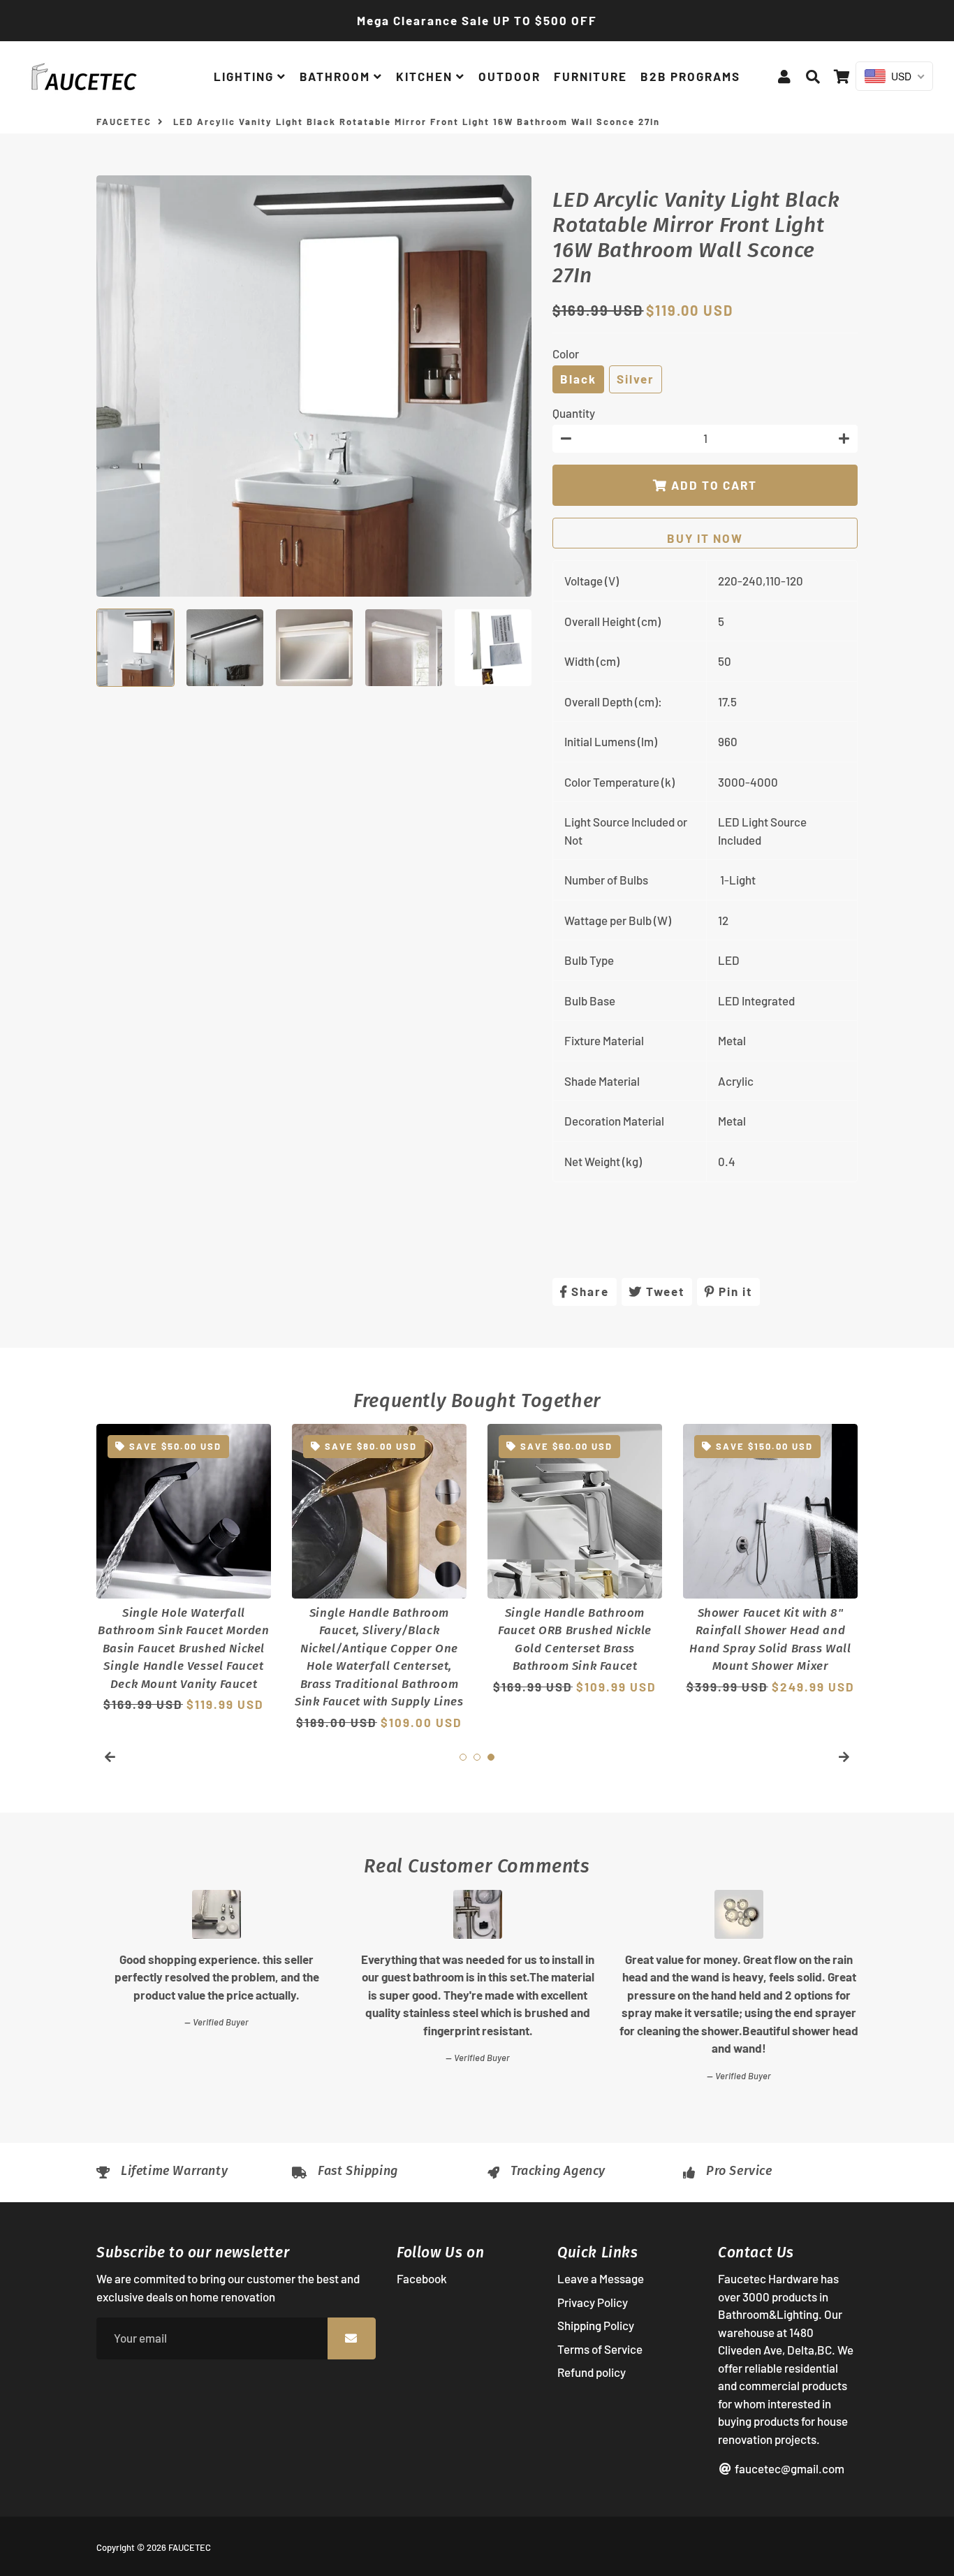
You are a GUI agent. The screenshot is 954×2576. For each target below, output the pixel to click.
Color (566, 354)
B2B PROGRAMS (690, 76)
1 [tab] (463, 1757)
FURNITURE (590, 76)
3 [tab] (491, 1757)
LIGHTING (245, 76)
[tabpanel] (184, 1569)
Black (578, 379)
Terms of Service (600, 2349)
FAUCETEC (124, 122)
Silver (636, 379)
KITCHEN (426, 76)
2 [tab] (477, 1757)
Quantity (574, 413)
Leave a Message (601, 2278)
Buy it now (705, 538)
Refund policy (592, 2372)
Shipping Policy (596, 2325)
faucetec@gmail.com (788, 2468)
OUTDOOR (509, 76)
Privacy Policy (593, 2302)
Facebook (422, 2278)
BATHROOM (337, 76)
